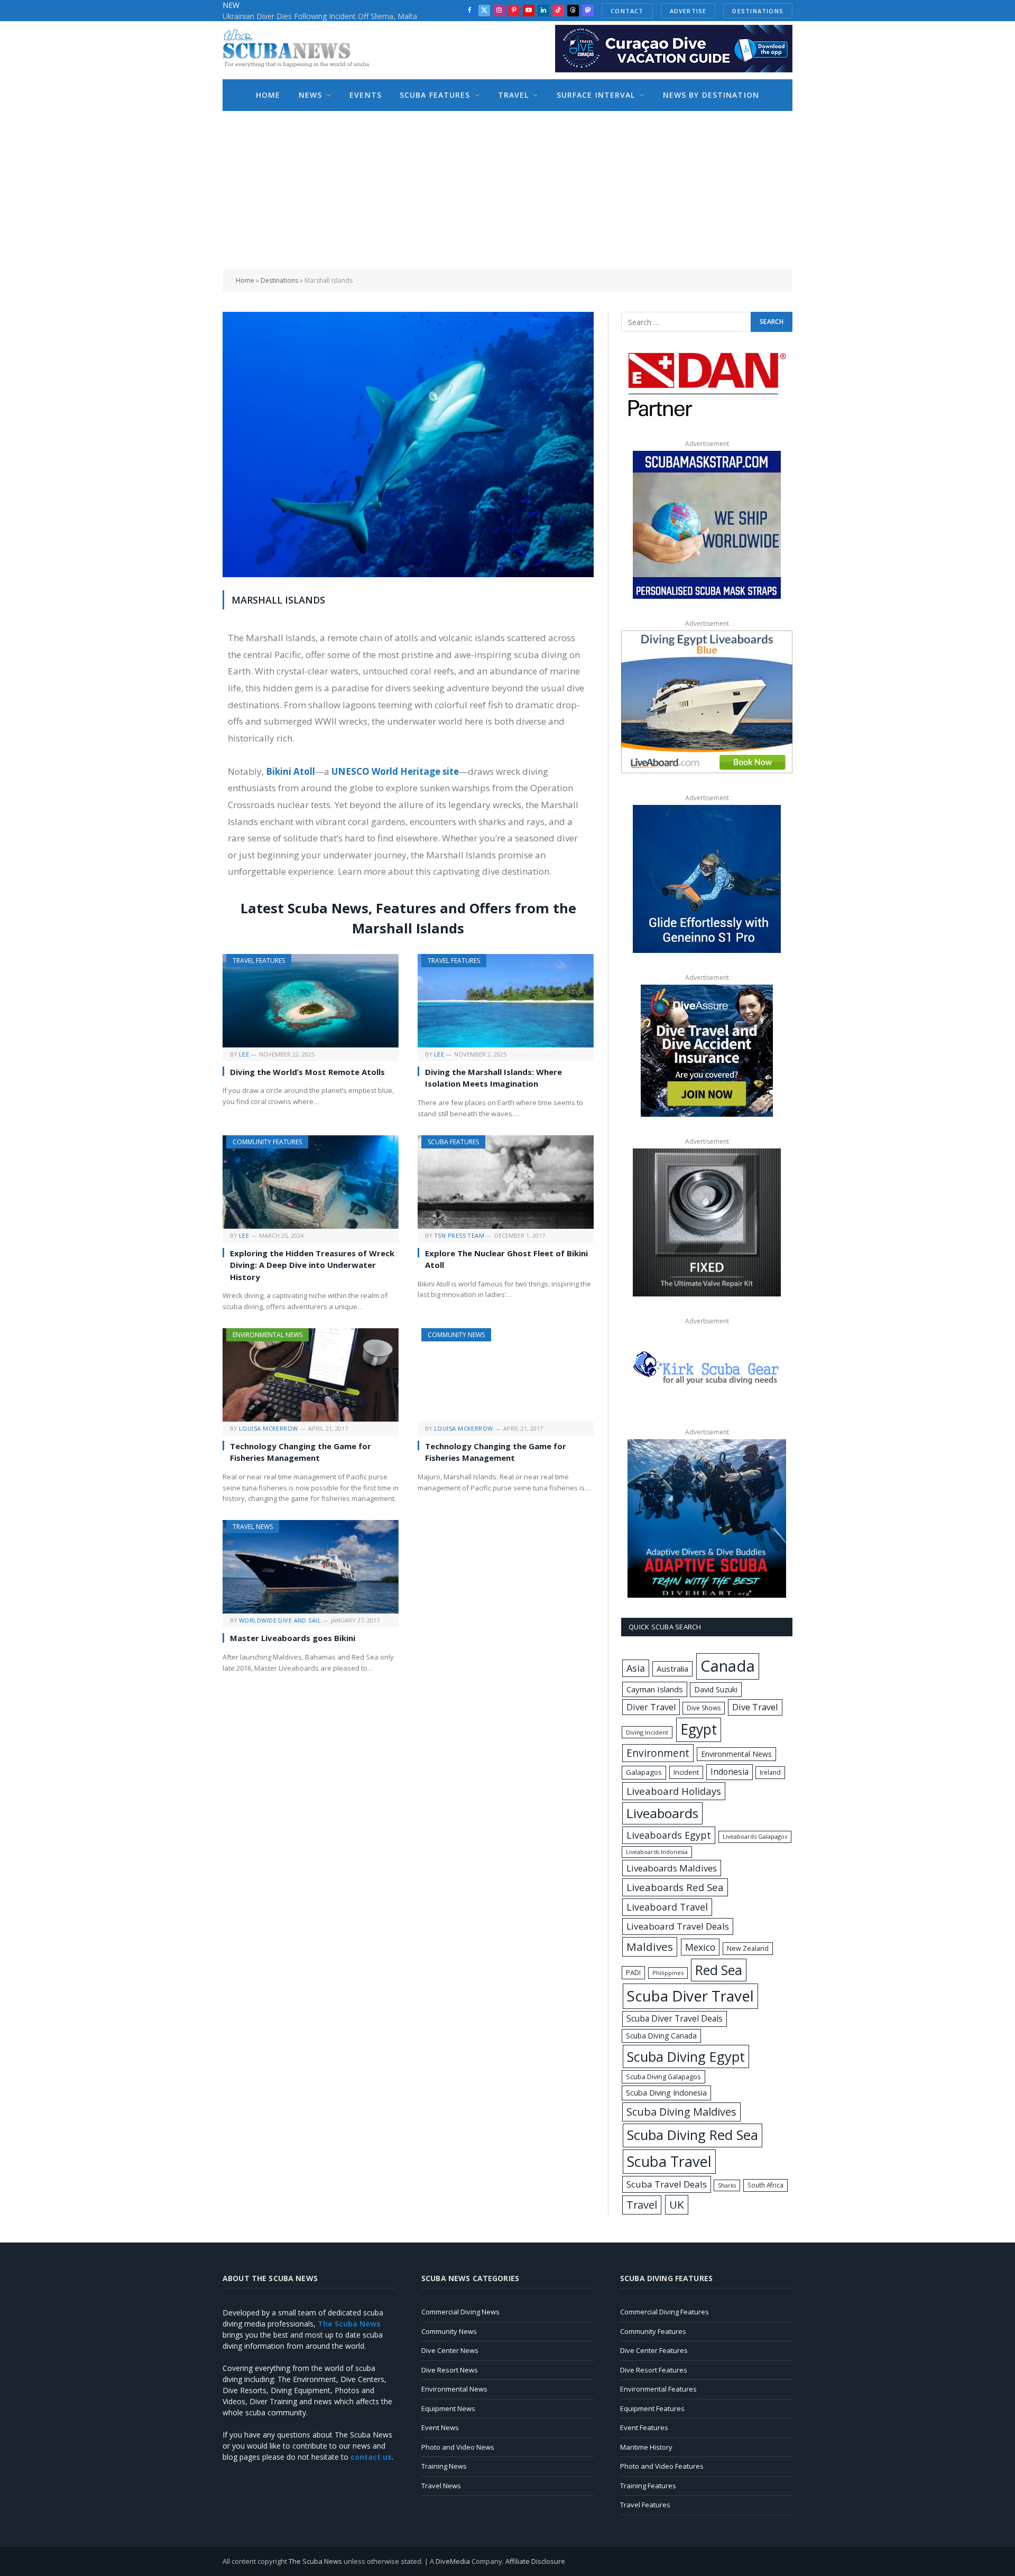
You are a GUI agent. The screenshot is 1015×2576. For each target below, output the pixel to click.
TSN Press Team (459, 1235)
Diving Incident (647, 1732)
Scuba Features (435, 95)
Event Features (644, 2427)
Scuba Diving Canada (661, 2036)
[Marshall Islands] (408, 574)
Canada (728, 1666)
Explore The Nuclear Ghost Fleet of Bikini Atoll (506, 1259)
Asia (636, 1668)
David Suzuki (716, 1689)
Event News (440, 2427)
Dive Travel (755, 1707)
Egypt (699, 1729)
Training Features (648, 2486)
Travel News (253, 1527)
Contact (627, 11)
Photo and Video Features (662, 2466)
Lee (244, 1054)
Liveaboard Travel (667, 1907)
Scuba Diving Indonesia (666, 2092)
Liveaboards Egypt (669, 1835)
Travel (514, 95)
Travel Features (259, 961)
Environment (658, 1753)
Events (366, 95)
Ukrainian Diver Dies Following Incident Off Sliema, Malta (320, 16)
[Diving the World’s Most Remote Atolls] (311, 1001)
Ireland (770, 1772)
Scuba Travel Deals (667, 2184)
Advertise (688, 11)
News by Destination (711, 95)
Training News (444, 2466)
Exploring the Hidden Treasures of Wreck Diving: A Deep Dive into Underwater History (312, 1265)
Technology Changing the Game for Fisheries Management (301, 1452)
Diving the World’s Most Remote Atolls (307, 1072)
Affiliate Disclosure (535, 2561)
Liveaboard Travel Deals (678, 1926)
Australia (672, 1669)
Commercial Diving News (460, 2312)
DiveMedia (453, 2561)
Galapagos (644, 1772)
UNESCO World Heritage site (395, 771)
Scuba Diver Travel (690, 1996)
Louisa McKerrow (269, 1428)
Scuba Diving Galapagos (663, 2077)
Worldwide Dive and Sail (280, 1620)
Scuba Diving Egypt (686, 2056)
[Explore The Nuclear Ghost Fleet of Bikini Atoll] (506, 1182)
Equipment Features (652, 2408)
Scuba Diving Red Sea (693, 2135)
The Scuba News (315, 2561)
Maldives (650, 1947)
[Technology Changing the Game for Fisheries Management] (311, 1375)
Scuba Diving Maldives (681, 2112)
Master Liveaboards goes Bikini (293, 1638)
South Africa (765, 2185)
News (310, 95)
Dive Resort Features (654, 2370)
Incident (686, 1772)
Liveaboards (662, 1813)
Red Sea (719, 1970)
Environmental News (267, 1335)
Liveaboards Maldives (672, 1868)
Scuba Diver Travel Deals (675, 2018)
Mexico (700, 1947)
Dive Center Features (654, 2350)
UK (677, 2204)
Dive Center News (450, 2350)
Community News (456, 1335)
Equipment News (448, 2408)
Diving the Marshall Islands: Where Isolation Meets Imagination (493, 1078)
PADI (633, 1972)
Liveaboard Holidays (674, 1791)
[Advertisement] (508, 190)
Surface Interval (596, 95)
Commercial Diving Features (665, 2312)
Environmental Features (658, 2389)
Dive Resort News (450, 2370)
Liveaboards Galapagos (755, 1836)
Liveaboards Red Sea (675, 1887)
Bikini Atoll (290, 771)
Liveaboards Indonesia (657, 1852)
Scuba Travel (669, 2161)
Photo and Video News (458, 2447)
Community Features (267, 1142)
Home (268, 95)
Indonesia (730, 1772)
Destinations (758, 11)
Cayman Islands (655, 1689)
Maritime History (646, 2447)
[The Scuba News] (302, 50)
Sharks (727, 2185)
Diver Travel (651, 1707)
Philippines (668, 1973)
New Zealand (748, 1948)
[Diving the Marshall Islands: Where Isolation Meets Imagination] (506, 1001)
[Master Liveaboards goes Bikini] (311, 1567)
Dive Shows (704, 1708)
